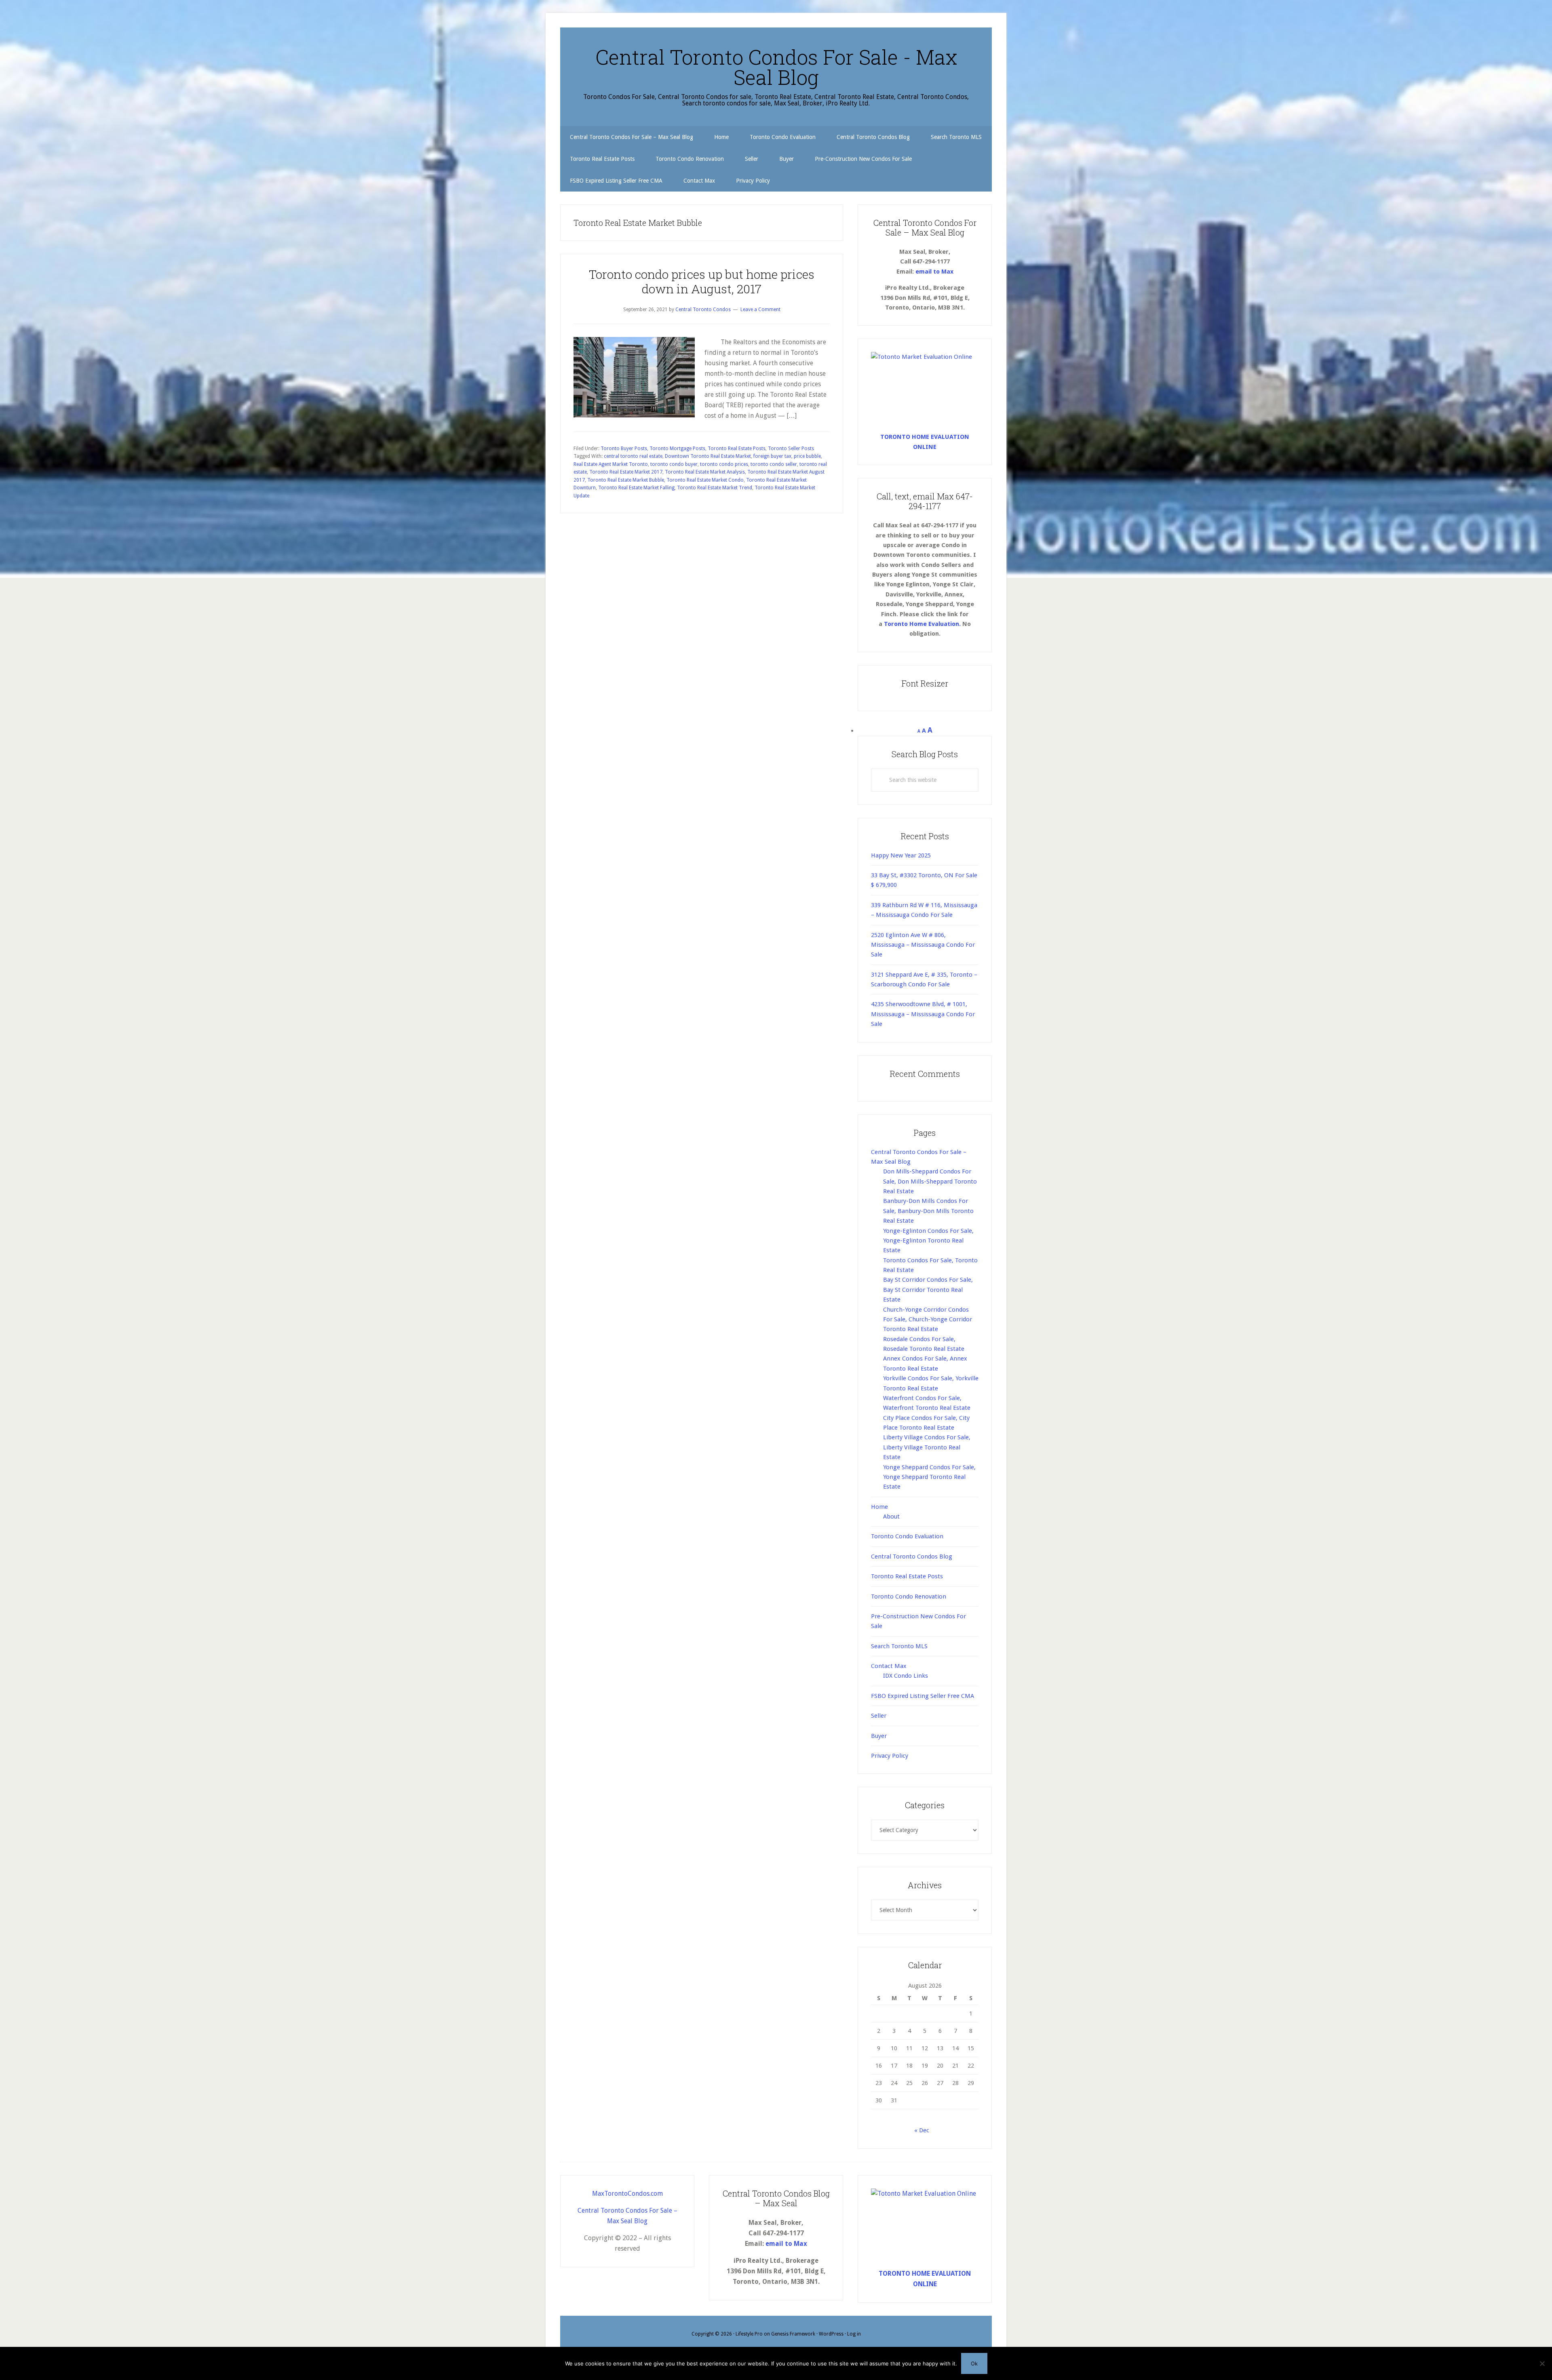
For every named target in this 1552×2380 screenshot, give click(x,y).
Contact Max (889, 1666)
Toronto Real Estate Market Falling (636, 488)
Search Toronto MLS (899, 1646)
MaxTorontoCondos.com (627, 2194)
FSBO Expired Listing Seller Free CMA (923, 1696)
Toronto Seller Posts (791, 449)
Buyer (879, 1736)
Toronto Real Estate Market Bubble (626, 480)
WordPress (831, 2334)
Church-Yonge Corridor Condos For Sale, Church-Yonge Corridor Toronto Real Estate (928, 1320)
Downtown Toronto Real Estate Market (708, 456)
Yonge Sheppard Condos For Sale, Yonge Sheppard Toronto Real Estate (929, 1477)
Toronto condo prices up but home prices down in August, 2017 (702, 281)
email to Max (934, 272)
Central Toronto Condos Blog (912, 1556)
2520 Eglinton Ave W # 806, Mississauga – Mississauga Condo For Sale (923, 945)
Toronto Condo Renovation (909, 1596)
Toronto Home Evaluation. (922, 624)
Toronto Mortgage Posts (677, 449)
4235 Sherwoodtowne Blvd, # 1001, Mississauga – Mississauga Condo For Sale (923, 1014)
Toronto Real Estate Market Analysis (705, 472)
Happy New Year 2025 (901, 855)
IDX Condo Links (906, 1676)
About (891, 1516)
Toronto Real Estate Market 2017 (626, 472)
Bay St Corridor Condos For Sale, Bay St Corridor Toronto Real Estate (928, 1290)
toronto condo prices (724, 464)
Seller (879, 1716)
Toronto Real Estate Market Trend (715, 488)
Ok (974, 2363)
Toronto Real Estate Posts (737, 449)
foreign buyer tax (772, 456)
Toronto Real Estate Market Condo (705, 480)
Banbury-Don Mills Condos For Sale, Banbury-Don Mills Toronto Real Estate (928, 1211)
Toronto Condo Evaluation (907, 1536)
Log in (854, 2334)
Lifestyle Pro (749, 2334)
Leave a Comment (760, 310)
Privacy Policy (890, 1756)
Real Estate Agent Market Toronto (611, 464)
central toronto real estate (633, 456)
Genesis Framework (793, 2334)
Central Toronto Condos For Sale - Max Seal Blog (776, 67)
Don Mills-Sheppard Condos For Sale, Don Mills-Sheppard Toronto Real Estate (930, 1181)
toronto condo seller (774, 464)
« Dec (922, 2130)
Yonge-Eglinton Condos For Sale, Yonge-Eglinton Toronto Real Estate (928, 1241)
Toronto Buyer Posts (624, 449)
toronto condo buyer (674, 464)
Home (879, 1507)
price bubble (807, 456)
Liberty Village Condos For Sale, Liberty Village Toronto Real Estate (927, 1447)
